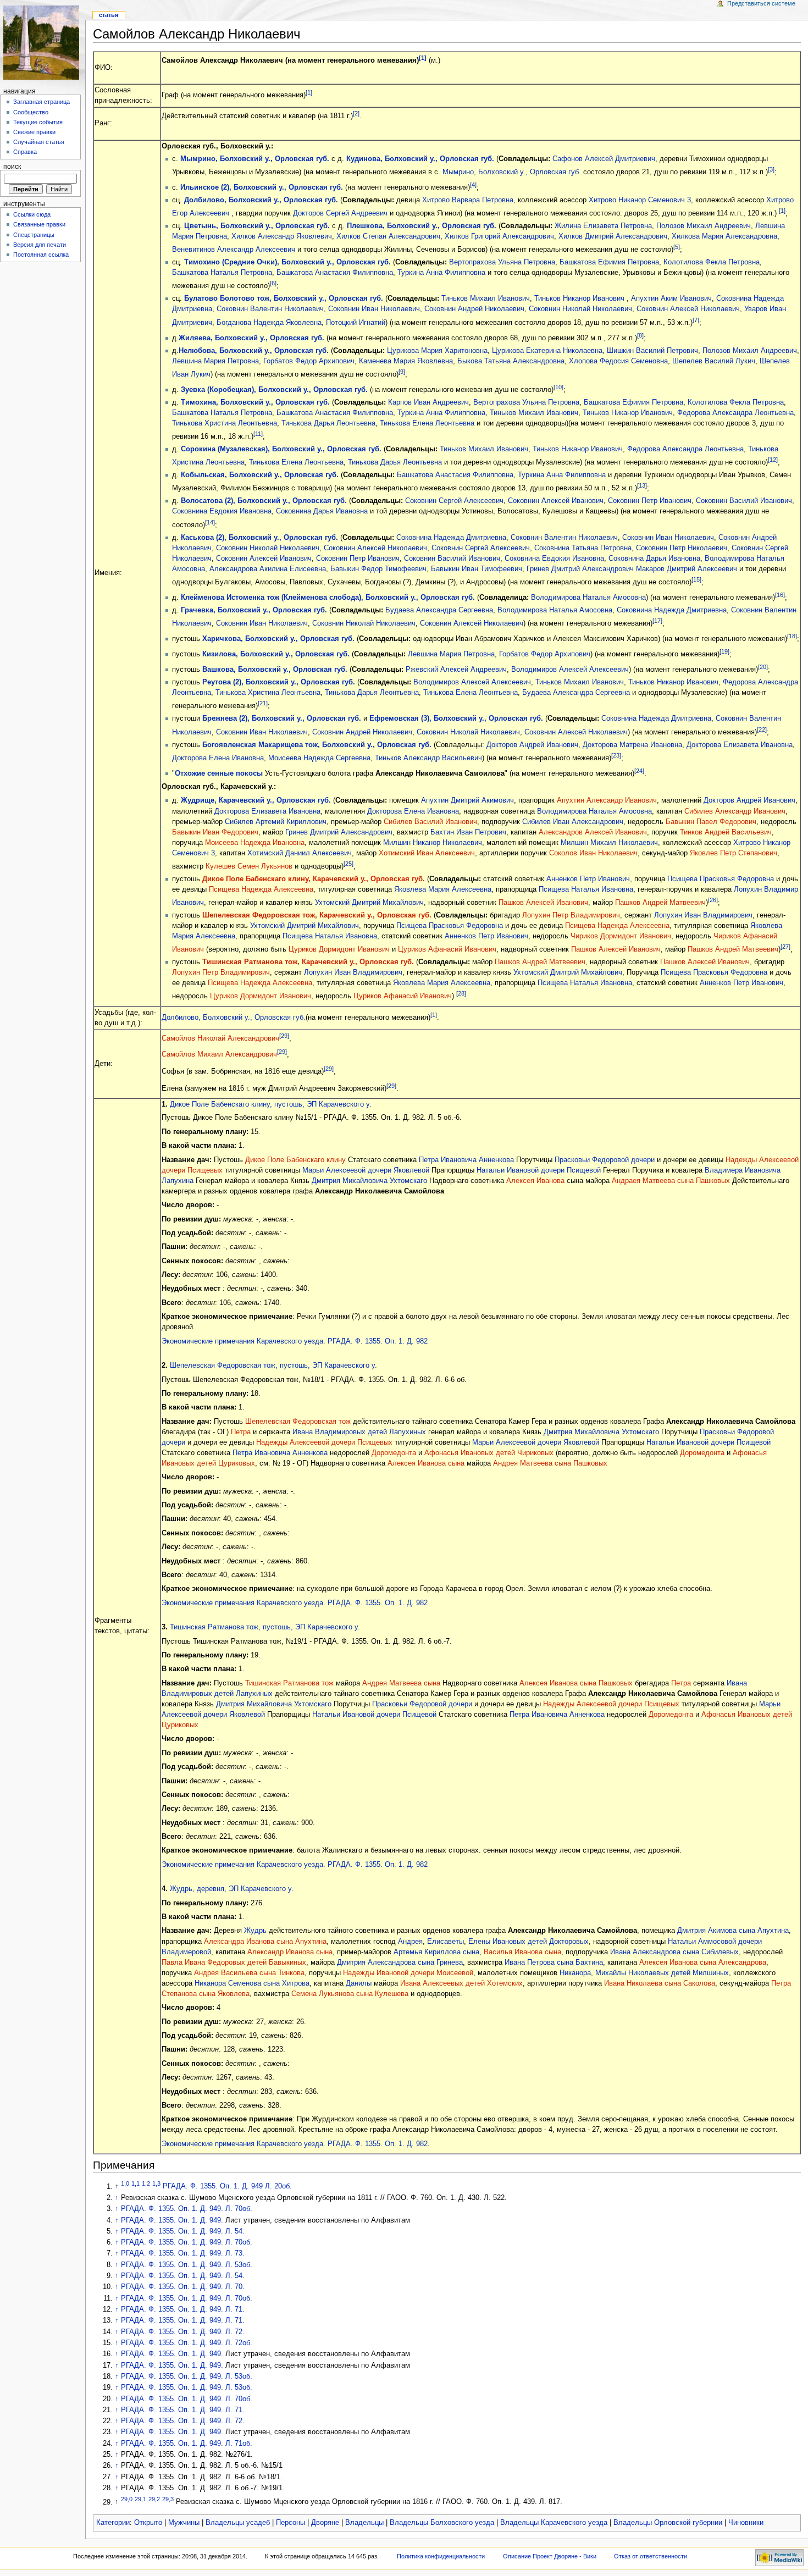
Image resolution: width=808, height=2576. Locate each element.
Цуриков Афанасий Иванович (447, 949)
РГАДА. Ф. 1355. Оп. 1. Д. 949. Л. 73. (183, 2253)
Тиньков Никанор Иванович (579, 298)
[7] (696, 320)
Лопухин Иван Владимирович (703, 915)
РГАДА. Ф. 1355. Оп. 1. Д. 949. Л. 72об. (187, 2343)
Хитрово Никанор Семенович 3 (640, 200)
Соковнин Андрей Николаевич (474, 309)
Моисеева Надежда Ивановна (255, 843)
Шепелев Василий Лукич (714, 361)
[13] (642, 485)
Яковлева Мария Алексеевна (443, 889)
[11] (258, 434)
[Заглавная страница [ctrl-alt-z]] (43, 43)
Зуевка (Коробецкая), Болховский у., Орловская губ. (274, 390)
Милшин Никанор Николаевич (433, 843)
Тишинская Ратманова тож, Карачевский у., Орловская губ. (308, 962)
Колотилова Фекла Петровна (712, 262)
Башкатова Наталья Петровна (222, 273)
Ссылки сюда (32, 214)
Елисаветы (445, 1942)
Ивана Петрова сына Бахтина (554, 1963)
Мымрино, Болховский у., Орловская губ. (255, 159)
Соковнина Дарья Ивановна (322, 511)
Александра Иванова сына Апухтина (265, 1942)
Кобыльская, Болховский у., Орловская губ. (260, 475)
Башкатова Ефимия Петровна (609, 262)
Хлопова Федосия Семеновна (618, 361)
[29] (284, 1036)
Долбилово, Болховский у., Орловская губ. (261, 200)
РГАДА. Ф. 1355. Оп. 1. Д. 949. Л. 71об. (187, 2444)
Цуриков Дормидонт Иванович (339, 949)
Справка (25, 152)
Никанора (575, 1973)
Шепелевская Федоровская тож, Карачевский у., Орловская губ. (317, 915)
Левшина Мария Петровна (215, 361)
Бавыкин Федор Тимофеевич (378, 569)
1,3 (156, 2183)
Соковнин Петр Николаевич (682, 548)
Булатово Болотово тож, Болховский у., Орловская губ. (284, 298)
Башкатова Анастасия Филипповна (335, 273)
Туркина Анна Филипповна (441, 273)
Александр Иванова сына (290, 1952)
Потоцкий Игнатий (356, 323)
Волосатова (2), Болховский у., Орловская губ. (264, 501)
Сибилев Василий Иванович (430, 822)
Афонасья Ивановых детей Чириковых (489, 1453)
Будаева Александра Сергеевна (439, 610)
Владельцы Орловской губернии (668, 2523)
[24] (639, 771)
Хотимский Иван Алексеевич (427, 853)
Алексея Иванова (535, 1181)
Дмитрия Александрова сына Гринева (400, 1963)
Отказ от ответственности (651, 2556)
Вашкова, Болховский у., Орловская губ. (275, 670)
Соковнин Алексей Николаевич (688, 309)
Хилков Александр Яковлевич (282, 236)
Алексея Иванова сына (426, 1463)
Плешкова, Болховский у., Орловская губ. (422, 226)
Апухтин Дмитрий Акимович (467, 800)
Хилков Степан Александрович (388, 236)
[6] (273, 283)
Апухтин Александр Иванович (607, 800)
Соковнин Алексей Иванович (556, 501)
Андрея (410, 1942)
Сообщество (31, 112)
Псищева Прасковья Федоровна (721, 879)
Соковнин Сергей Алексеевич (454, 501)
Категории (113, 2523)
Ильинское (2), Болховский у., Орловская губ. (262, 187)
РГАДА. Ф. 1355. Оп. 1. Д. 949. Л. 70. (183, 2287)
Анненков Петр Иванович (588, 879)
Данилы (359, 1983)
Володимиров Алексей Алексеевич (570, 670)
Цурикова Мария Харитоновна (437, 351)
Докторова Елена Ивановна (218, 758)
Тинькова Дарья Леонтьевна (328, 423)
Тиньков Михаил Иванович (486, 298)
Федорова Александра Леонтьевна (735, 413)
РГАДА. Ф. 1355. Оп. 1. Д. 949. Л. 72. (183, 2332)
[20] (763, 667)
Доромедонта (394, 1453)
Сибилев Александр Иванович (735, 811)
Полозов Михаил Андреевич (704, 226)
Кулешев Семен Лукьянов (249, 866)
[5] (677, 247)
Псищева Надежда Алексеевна (261, 889)
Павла (172, 1963)
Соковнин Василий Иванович (744, 501)
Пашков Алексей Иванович (543, 903)
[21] (263, 703)
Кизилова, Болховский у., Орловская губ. (276, 654)
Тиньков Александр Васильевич (428, 758)
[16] (780, 595)
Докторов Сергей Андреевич (340, 213)
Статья (109, 15)
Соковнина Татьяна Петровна (583, 548)
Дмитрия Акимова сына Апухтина (733, 1931)
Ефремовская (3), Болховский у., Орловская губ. (456, 718)
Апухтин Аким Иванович (671, 298)
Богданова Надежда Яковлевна (269, 323)
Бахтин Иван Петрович (468, 832)
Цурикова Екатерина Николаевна (547, 351)
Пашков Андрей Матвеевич (660, 903)
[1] (423, 58)
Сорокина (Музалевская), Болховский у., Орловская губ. (281, 449)
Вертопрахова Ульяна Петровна (502, 262)
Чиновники (746, 2523)
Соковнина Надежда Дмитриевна (451, 538)
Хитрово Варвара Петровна (468, 200)
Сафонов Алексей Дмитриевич (604, 159)
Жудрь (255, 1931)
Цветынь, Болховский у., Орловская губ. (257, 226)
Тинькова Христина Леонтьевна (225, 423)
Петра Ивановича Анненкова (466, 1160)
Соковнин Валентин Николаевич (270, 309)
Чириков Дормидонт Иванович (621, 936)
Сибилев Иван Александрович (573, 822)
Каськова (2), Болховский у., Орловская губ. (259, 538)
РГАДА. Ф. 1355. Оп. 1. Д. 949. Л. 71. (183, 2309)
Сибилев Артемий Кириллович (276, 822)
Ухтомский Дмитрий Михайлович (369, 903)
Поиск (12, 167)
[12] (773, 460)
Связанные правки (39, 224)
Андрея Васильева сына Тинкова (249, 1973)
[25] (348, 864)
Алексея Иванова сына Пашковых (576, 1683)
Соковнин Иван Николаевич (374, 309)
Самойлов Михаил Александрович (219, 1055)
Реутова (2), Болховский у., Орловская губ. (279, 682)
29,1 (140, 2499)
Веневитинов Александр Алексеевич (234, 250)
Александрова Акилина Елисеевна (268, 569)
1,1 (135, 2183)
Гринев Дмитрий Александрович (580, 569)
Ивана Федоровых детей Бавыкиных (245, 1963)
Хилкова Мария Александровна (724, 236)
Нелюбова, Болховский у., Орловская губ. (254, 351)
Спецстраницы (34, 235)
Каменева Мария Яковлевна (406, 361)
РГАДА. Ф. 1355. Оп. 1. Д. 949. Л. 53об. (187, 2265)
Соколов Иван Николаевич (593, 853)
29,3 (168, 2499)
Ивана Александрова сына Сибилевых (674, 1952)
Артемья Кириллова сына (436, 1952)
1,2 (146, 2183)
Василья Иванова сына (522, 1952)
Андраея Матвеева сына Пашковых (671, 1181)
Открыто (148, 2523)
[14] (210, 522)
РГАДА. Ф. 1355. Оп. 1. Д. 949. (173, 2220)
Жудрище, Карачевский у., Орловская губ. (256, 800)
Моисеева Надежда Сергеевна (319, 758)
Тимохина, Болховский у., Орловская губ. (255, 402)
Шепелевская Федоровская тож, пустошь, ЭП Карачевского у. (273, 1366)
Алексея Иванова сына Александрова (703, 1963)
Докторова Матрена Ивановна (632, 745)
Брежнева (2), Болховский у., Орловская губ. (282, 718)
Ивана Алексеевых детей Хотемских (461, 1983)
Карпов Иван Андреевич (428, 402)
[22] (762, 729)
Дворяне (325, 2523)
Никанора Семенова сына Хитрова (252, 1983)
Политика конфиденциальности (441, 2556)
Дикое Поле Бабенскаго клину (295, 1160)
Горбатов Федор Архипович (309, 361)
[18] (792, 636)
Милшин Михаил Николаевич (609, 843)
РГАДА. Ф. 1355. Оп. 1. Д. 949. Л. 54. (183, 2231)
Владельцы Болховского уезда (442, 2523)
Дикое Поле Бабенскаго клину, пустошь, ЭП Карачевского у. (271, 1104)
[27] (785, 947)
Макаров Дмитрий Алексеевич (687, 569)
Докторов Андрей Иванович (532, 745)
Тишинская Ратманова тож (289, 1683)
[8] (640, 335)
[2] (356, 113)
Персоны (290, 2523)
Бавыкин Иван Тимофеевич (477, 569)
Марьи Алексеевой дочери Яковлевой (366, 1170)
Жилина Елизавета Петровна (603, 226)
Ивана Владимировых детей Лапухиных (359, 1432)
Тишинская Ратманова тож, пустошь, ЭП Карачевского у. (265, 1627)
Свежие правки (34, 132)
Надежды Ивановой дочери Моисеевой (408, 1973)
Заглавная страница (41, 102)
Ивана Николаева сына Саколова (660, 1983)
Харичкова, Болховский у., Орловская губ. (278, 639)
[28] (461, 993)
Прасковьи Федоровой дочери (605, 1160)
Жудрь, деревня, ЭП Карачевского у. (232, 1889)
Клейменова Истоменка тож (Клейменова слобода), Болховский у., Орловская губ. (328, 598)
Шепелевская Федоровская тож (298, 1422)
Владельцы (364, 2523)
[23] (616, 755)
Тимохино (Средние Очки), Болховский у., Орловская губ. (287, 262)
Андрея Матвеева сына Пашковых (550, 1463)
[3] (771, 169)
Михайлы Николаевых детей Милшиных (662, 1973)
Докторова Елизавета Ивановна (740, 745)
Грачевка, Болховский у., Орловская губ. (254, 610)
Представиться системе (761, 3)
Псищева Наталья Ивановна (586, 889)
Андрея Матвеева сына (402, 1683)
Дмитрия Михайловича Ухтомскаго (369, 1181)
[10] (558, 387)
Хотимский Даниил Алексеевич (300, 853)
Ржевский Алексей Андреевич (456, 670)
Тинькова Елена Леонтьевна (427, 423)
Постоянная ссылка (41, 255)
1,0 (125, 2183)
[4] (473, 185)
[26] (713, 900)
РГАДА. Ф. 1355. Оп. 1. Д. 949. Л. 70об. (187, 2209)
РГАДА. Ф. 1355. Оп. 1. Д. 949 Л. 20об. (227, 2187)
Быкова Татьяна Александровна (511, 361)
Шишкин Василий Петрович (652, 351)
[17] (657, 621)
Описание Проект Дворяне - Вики (550, 2556)
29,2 (154, 2499)
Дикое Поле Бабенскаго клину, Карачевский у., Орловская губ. (314, 879)
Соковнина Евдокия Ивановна (222, 511)
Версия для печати (40, 245)
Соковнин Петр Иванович (650, 501)
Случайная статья (39, 142)
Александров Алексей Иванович (593, 832)
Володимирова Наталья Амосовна (588, 598)
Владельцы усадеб (238, 2523)
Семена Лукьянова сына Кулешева (350, 1994)
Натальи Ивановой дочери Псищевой (539, 1170)
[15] (696, 579)
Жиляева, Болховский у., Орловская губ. (251, 338)
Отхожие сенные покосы (219, 773)
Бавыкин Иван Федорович (215, 832)
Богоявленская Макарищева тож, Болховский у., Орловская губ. (317, 745)
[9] (402, 372)
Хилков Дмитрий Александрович (613, 236)
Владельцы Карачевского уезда (554, 2523)
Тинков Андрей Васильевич (726, 832)
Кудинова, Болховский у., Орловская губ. (420, 159)
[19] (724, 651)
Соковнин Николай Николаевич (580, 309)
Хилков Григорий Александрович (499, 236)
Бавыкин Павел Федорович (711, 822)
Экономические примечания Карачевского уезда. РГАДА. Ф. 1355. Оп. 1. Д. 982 (295, 1341)
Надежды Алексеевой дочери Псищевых (324, 1442)
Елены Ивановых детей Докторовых (528, 1942)
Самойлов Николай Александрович (220, 1038)
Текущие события (38, 122)
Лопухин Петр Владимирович (571, 915)
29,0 (127, 2499)
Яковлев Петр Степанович (734, 853)
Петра (241, 1432)
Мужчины (184, 2523)
